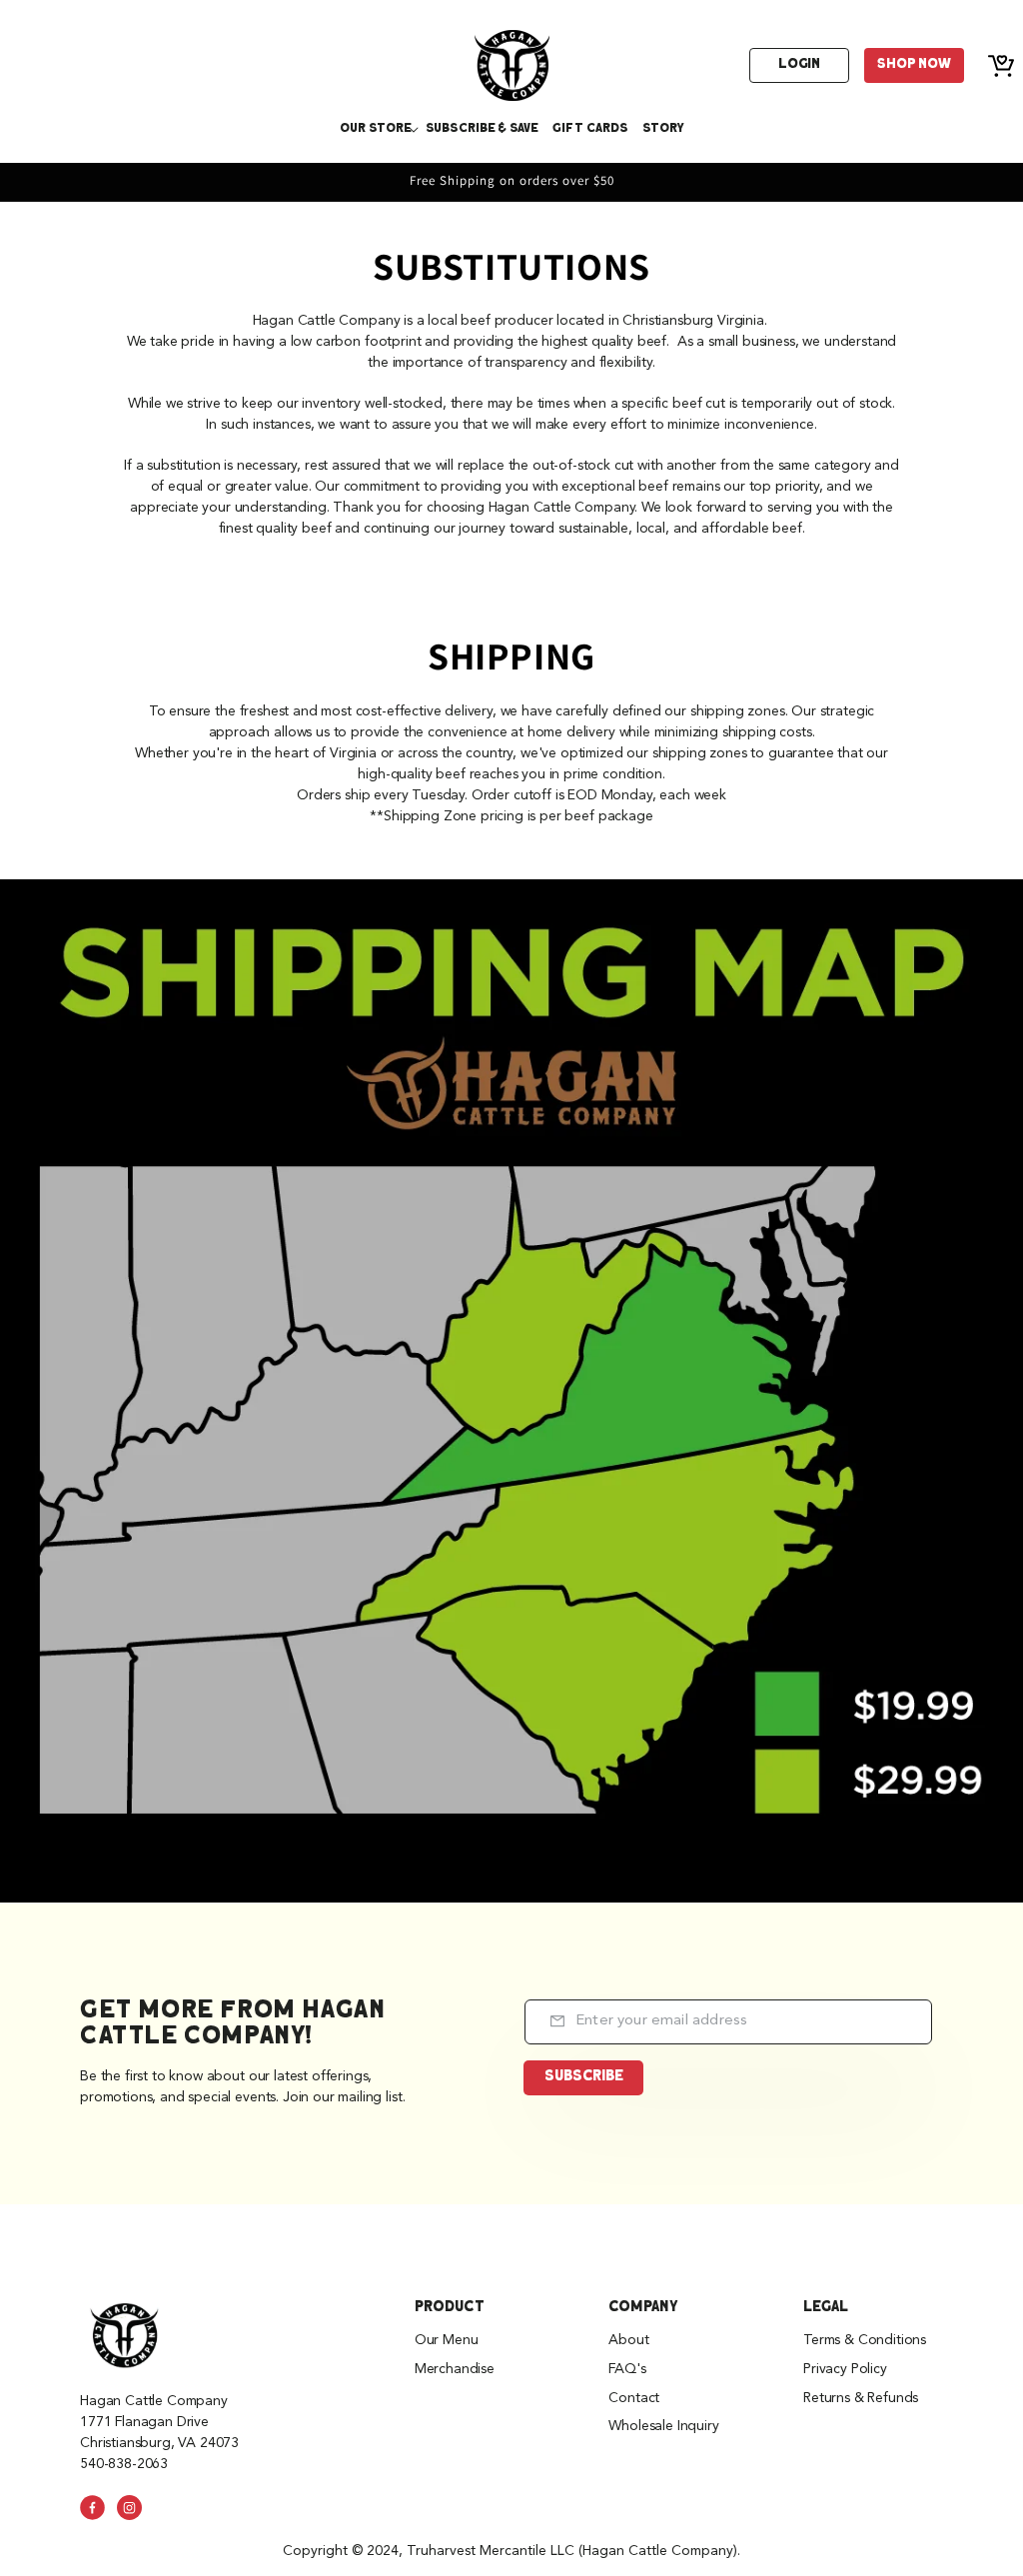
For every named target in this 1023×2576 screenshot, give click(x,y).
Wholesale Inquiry (663, 2426)
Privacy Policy (845, 2369)
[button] (376, 129)
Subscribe (584, 2077)
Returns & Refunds (861, 2398)
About (628, 2340)
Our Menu (447, 2340)
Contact (634, 2398)
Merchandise (455, 2369)
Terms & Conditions (865, 2340)
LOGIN (799, 64)
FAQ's (627, 2369)
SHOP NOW (914, 64)
